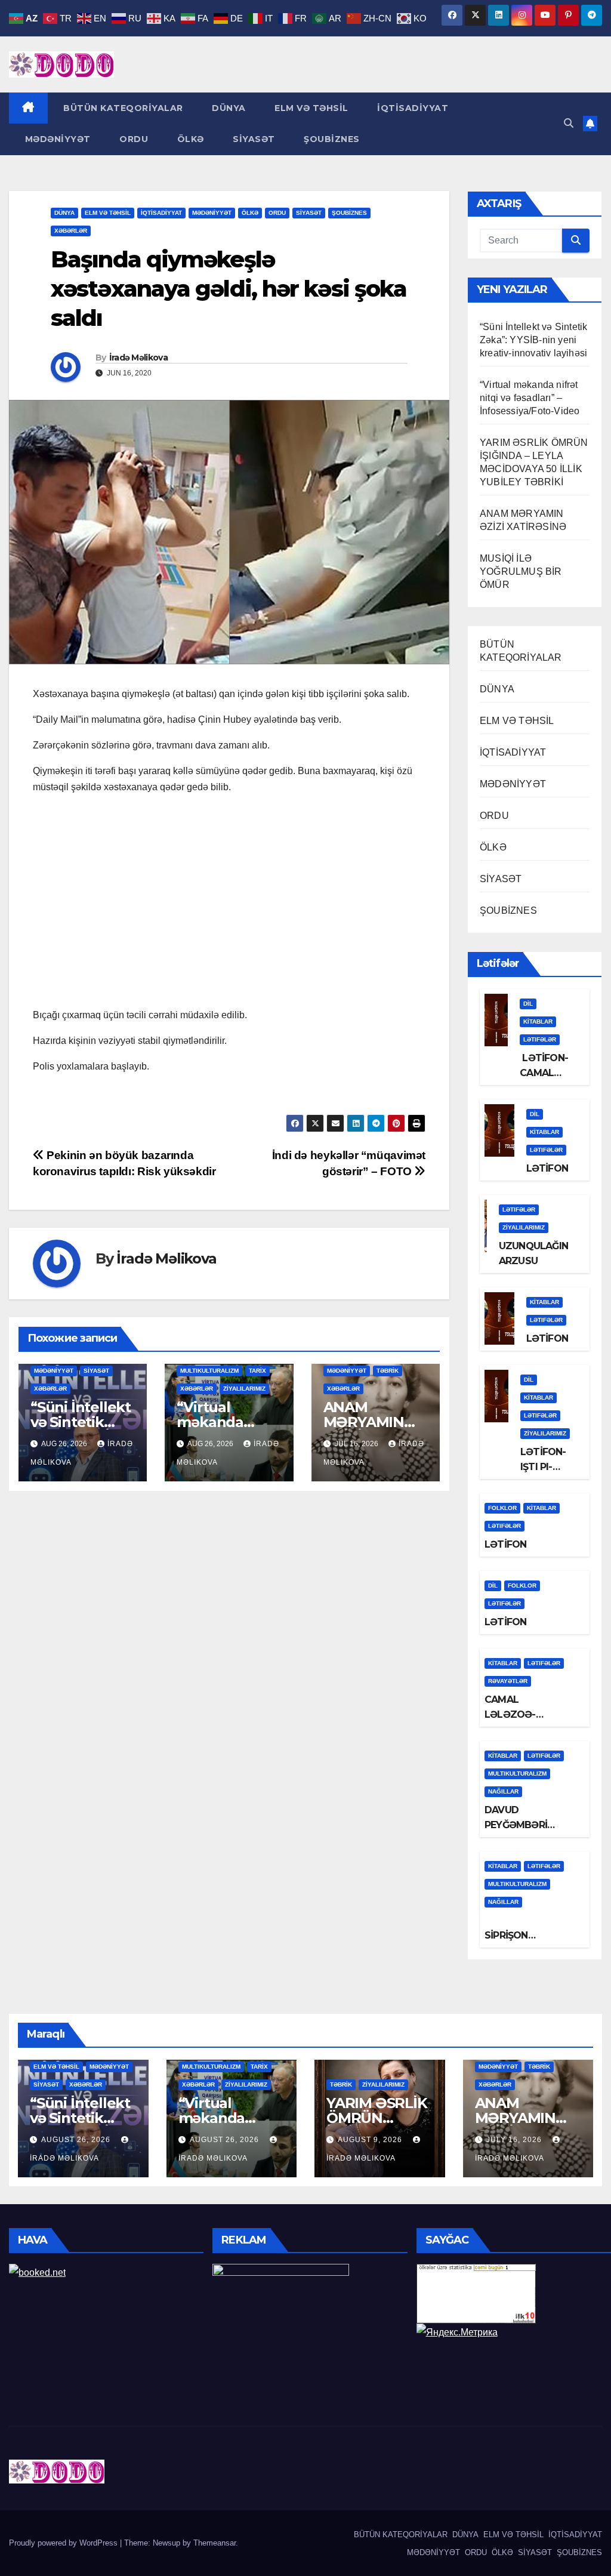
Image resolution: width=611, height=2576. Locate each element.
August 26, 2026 (77, 2140)
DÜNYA (228, 108)
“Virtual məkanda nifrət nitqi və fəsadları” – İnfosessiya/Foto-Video (530, 398)
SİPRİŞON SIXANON (508, 1935)
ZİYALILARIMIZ (244, 1389)
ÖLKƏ (189, 139)
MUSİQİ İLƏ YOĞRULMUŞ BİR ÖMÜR (521, 571)
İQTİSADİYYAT (412, 108)
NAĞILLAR (503, 1791)
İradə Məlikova (138, 358)
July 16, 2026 (515, 2140)
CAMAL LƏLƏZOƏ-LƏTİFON (510, 1714)
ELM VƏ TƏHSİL (310, 108)
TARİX (257, 1371)
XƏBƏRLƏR (71, 231)
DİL (528, 1004)
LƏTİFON (547, 1168)
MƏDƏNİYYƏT (56, 139)
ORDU (133, 139)
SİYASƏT (253, 139)
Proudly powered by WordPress (64, 2543)
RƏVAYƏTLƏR (508, 1681)
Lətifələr (540, 1039)
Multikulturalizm (209, 1371)
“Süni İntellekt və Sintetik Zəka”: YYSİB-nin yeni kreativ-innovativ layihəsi (533, 340)
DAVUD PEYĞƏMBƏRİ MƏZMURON (516, 1825)
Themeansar (215, 2543)
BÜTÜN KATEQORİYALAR (122, 108)
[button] (569, 123)
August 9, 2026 (371, 2140)
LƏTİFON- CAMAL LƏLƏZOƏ (544, 1073)
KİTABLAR (538, 1022)
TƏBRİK (388, 1371)
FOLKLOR (502, 1508)
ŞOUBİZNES (331, 139)
